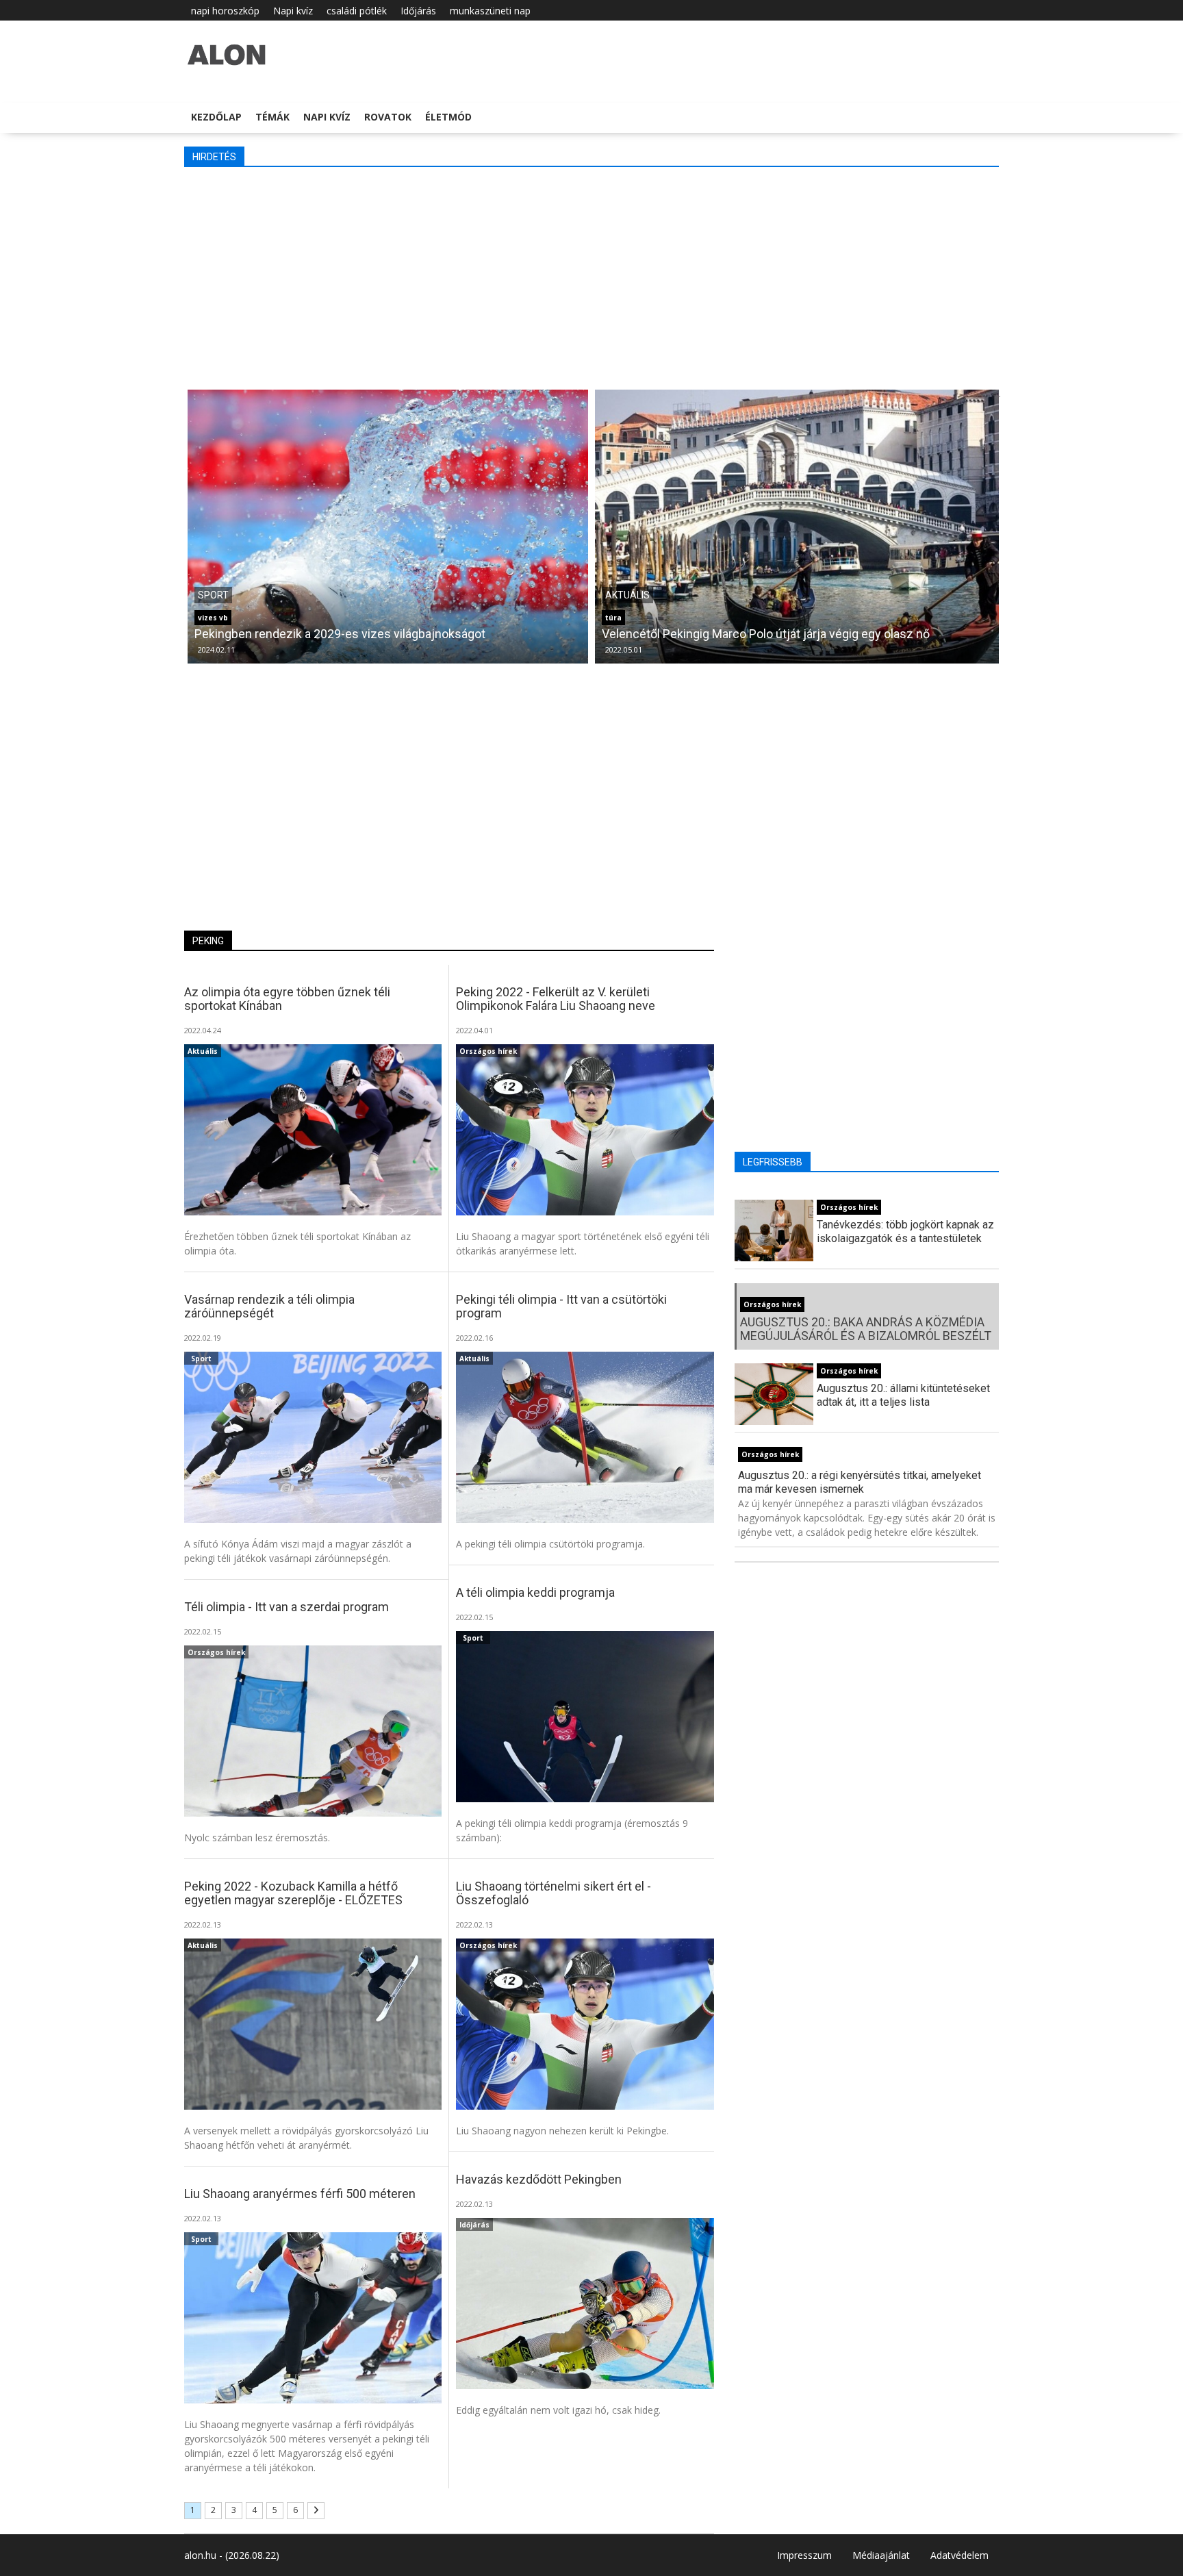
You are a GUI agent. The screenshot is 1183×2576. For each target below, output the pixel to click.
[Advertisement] (595, 277)
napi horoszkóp (225, 11)
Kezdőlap (216, 117)
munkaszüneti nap (490, 11)
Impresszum (804, 2555)
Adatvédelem (959, 2555)
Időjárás (418, 11)
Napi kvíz (293, 11)
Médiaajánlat (881, 2555)
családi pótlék (357, 11)
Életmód (448, 117)
